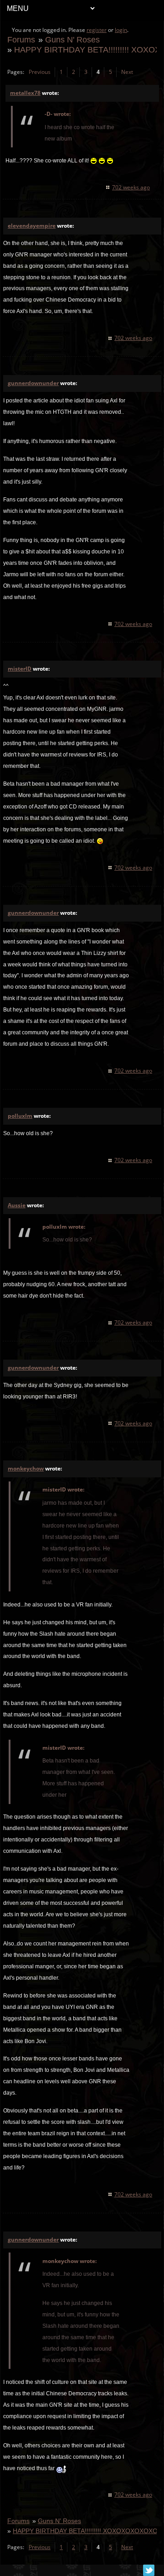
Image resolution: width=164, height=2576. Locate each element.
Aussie (17, 1205)
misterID (20, 669)
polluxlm (20, 1116)
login (121, 30)
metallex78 (25, 93)
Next (127, 72)
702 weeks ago (131, 187)
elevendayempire (32, 226)
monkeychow (26, 1468)
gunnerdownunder (33, 383)
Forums (21, 39)
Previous (40, 72)
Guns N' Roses (72, 39)
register (97, 30)
